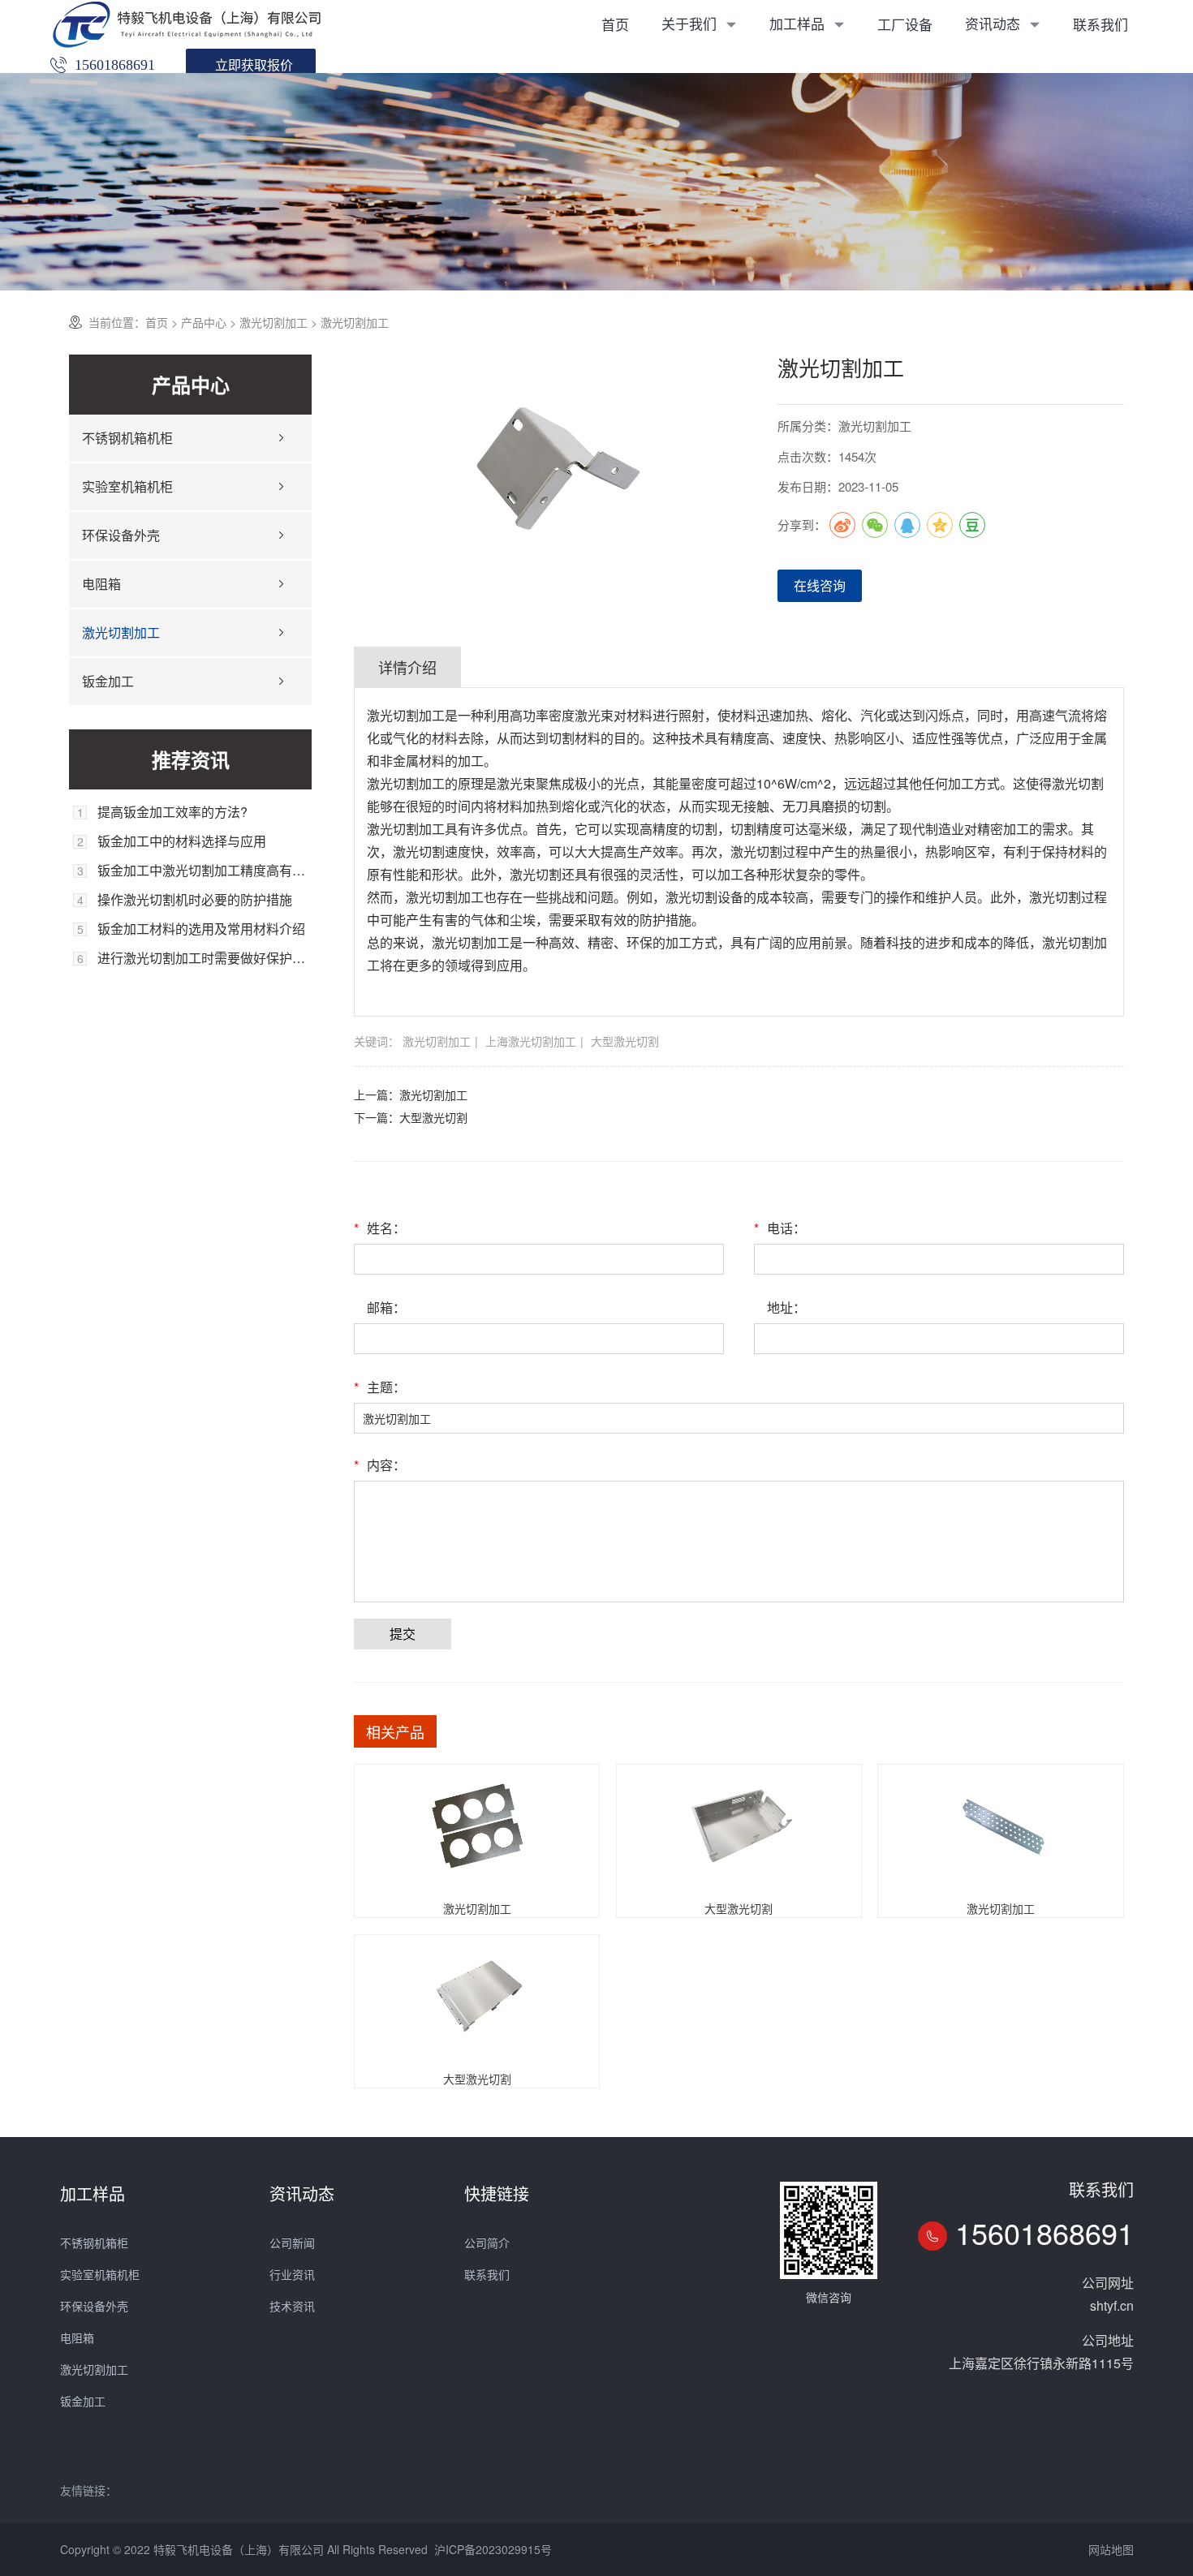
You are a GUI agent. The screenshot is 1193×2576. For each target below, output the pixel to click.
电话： (780, 1228)
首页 (615, 24)
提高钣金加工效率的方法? (172, 812)
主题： (380, 1387)
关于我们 (691, 23)
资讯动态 (995, 23)
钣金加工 (108, 681)
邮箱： (386, 1307)
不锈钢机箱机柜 (127, 438)
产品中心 (204, 322)
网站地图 (1111, 2549)
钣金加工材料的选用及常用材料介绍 (201, 929)
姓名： (380, 1228)
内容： (380, 1465)
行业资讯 (292, 2274)
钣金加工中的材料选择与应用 (182, 841)
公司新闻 (292, 2243)
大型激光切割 (625, 1041)
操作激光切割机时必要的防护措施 (195, 900)
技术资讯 (292, 2306)
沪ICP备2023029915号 (493, 2549)
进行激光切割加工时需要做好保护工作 (205, 958)
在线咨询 (820, 585)
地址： (786, 1307)
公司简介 (487, 2243)
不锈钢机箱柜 (94, 2243)
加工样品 (799, 23)
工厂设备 (905, 24)
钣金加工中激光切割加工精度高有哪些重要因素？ (205, 871)
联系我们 (1100, 24)
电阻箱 (101, 584)
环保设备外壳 (121, 535)
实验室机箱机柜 (127, 486)
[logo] (187, 24)
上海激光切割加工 (531, 1041)
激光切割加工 (273, 322)
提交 (403, 1634)
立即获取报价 (254, 65)
